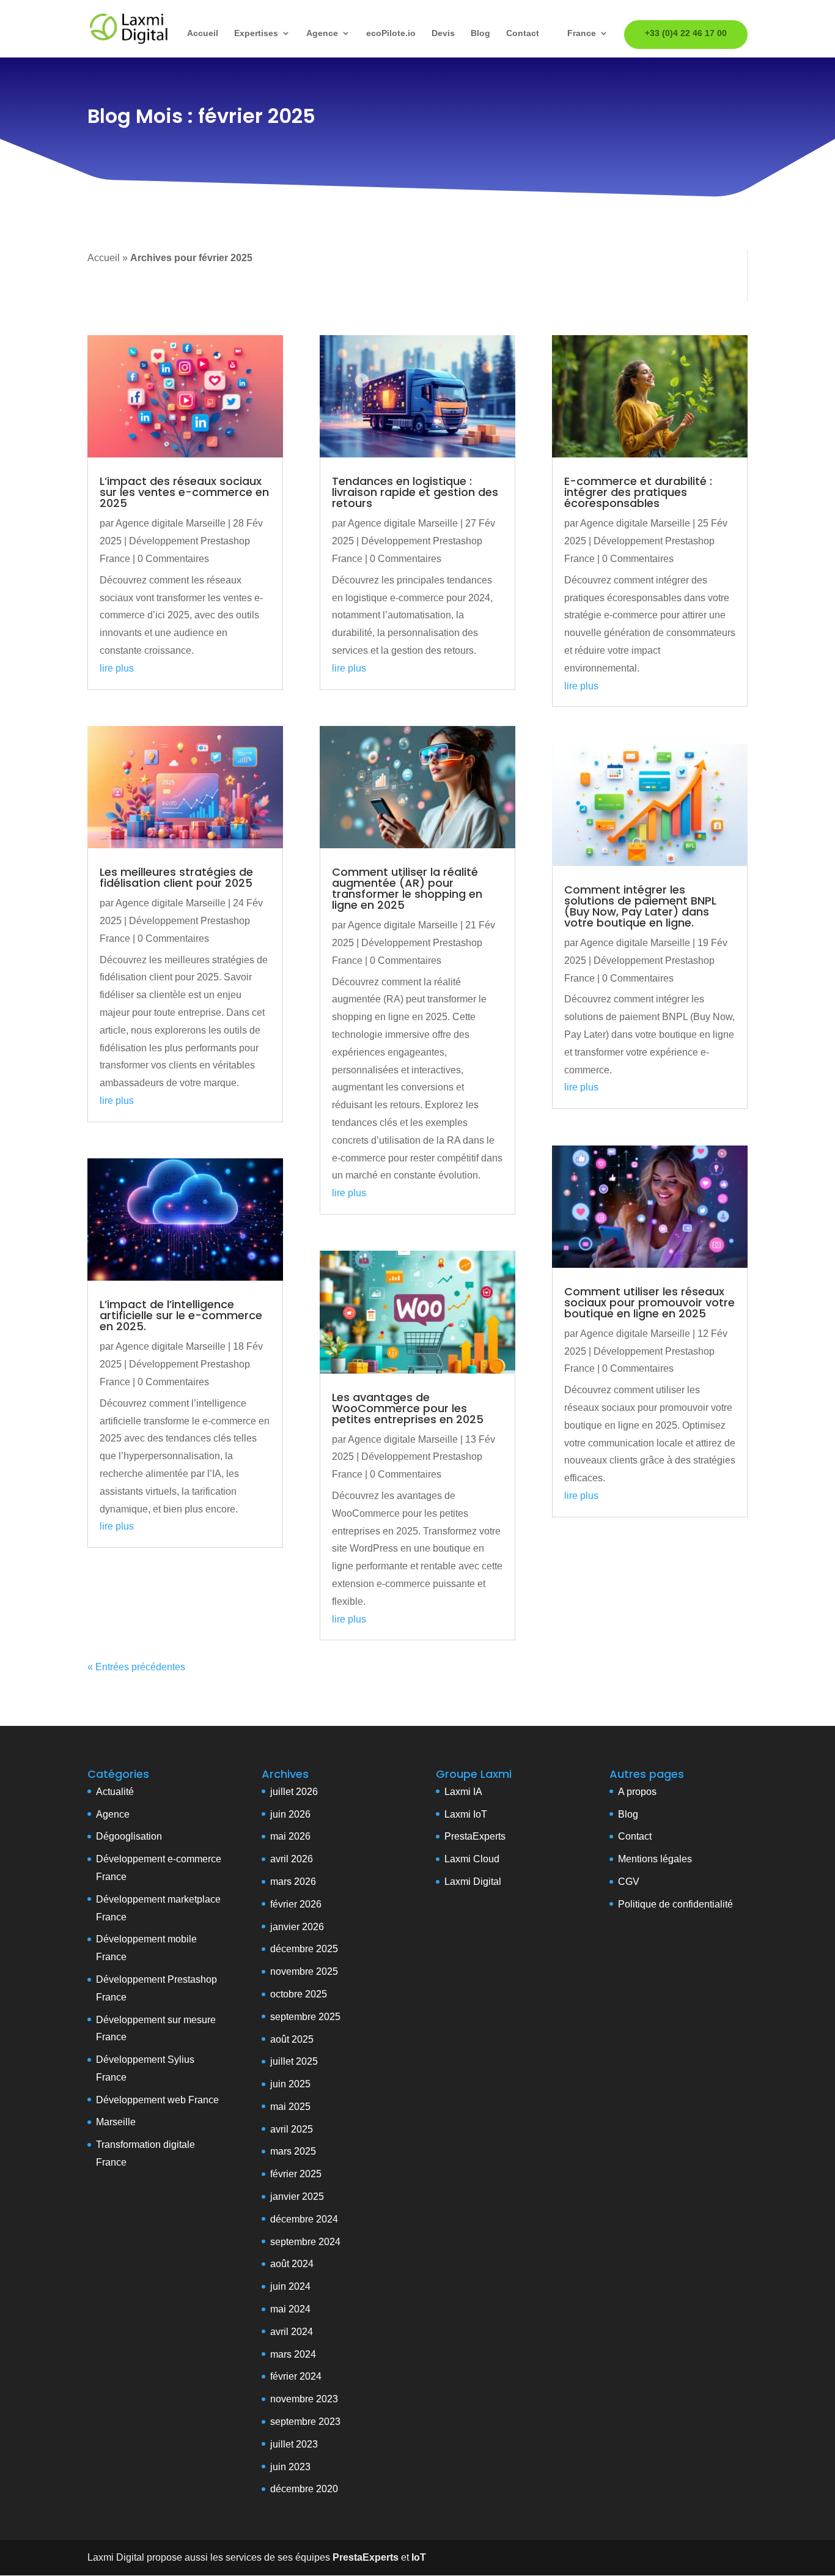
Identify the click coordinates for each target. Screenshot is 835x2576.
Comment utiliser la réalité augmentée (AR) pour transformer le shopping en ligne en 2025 (407, 888)
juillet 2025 (294, 2061)
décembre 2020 (304, 2489)
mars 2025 (293, 2151)
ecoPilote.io (391, 33)
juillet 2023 (294, 2444)
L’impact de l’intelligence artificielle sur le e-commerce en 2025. (181, 1315)
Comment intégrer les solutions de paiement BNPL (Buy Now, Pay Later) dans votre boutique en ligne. (640, 906)
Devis (443, 33)
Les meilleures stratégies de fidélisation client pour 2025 (176, 877)
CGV (629, 1882)
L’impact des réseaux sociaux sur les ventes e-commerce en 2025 (184, 492)
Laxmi (458, 1814)
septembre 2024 (305, 2242)
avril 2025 (292, 2129)
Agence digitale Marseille (171, 523)
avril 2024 (292, 2332)
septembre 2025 (305, 2017)
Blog (480, 33)
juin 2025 (290, 2084)
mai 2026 (290, 1836)
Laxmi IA (463, 1792)
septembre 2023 (305, 2422)
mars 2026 (293, 1882)
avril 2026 (292, 1859)
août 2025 (292, 2039)
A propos (637, 1792)
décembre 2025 (304, 1949)
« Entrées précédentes (136, 1667)
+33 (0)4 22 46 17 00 (686, 33)
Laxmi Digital (473, 1882)
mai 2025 (290, 2107)
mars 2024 (293, 2354)
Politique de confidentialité (675, 1904)
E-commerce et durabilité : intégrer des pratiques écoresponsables (638, 492)
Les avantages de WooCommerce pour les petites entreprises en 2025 (408, 1408)
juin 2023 (290, 2467)
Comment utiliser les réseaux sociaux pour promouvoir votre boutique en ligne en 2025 (649, 1302)
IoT (479, 1814)
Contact (523, 33)
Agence (322, 33)
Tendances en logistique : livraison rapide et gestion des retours (415, 492)
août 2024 (292, 2264)
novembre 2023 (304, 2399)
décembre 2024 (304, 2219)
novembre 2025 (304, 1971)
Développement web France (157, 2100)
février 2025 (296, 2174)
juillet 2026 (294, 1792)
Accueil (203, 33)
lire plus (117, 668)
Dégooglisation (129, 1836)
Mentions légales (655, 1859)
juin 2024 (290, 2286)
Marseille (116, 2122)
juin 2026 (290, 1814)
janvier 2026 (297, 1927)
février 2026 (296, 1904)
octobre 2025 (299, 1994)
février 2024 (296, 2376)
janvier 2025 (297, 2197)
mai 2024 (290, 2309)
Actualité (115, 1792)
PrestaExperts (475, 1836)
